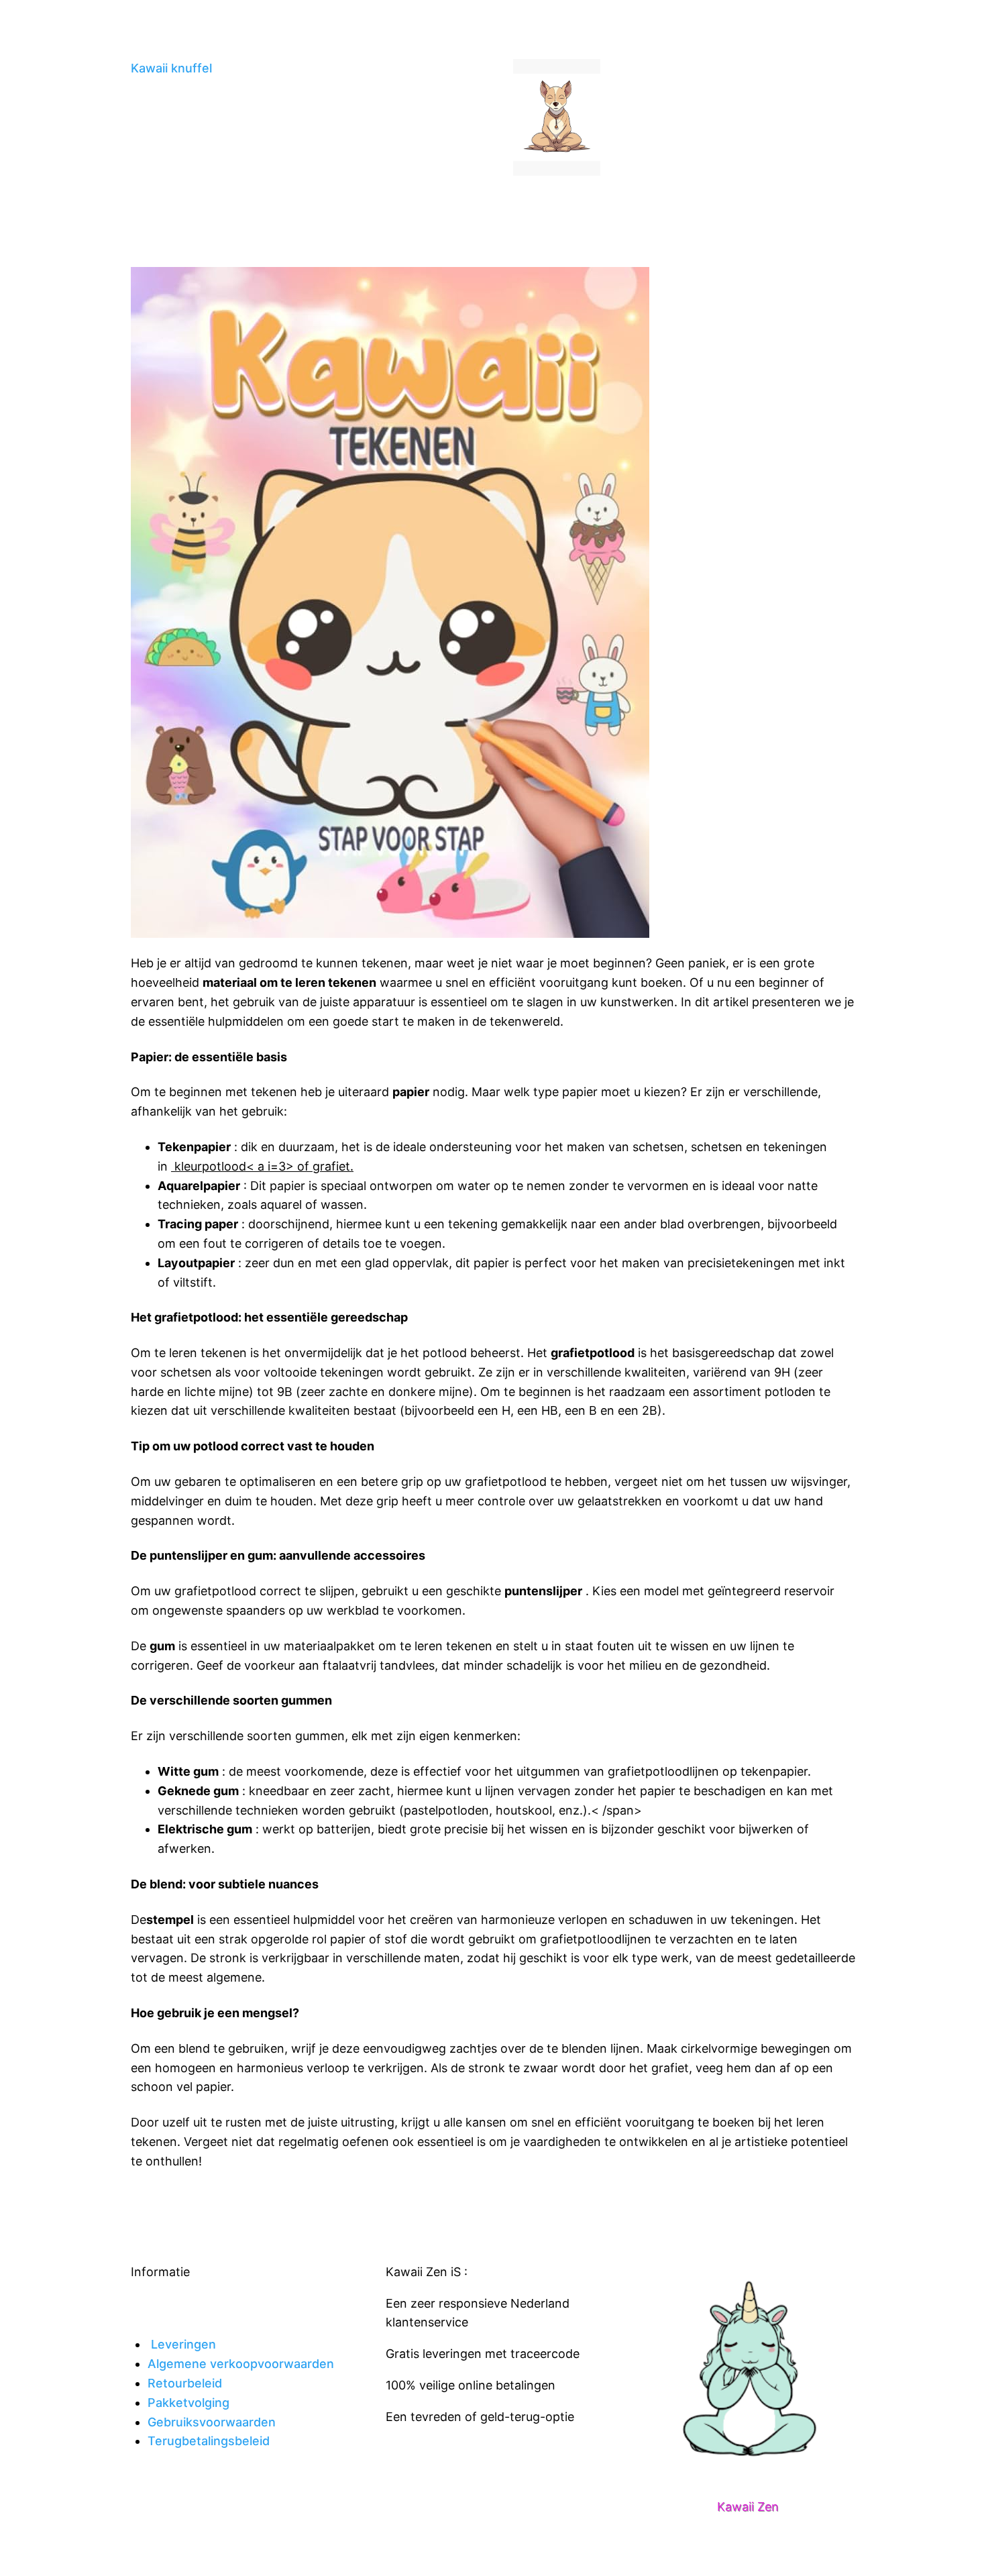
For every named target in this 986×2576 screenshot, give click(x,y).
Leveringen (183, 2344)
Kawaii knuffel (171, 68)
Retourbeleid (185, 2383)
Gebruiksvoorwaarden (212, 2422)
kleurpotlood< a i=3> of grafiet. (262, 1166)
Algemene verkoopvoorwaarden (241, 2364)
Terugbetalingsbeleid (209, 2441)
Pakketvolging (188, 2403)
